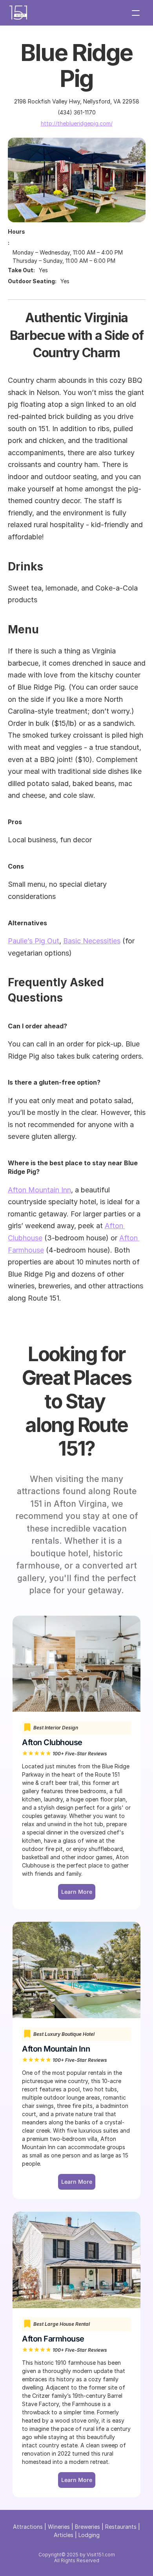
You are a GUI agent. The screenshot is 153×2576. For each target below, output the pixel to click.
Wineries (59, 2527)
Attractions (28, 2527)
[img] (18, 13)
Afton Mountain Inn (39, 1190)
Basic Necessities (92, 941)
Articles (64, 2535)
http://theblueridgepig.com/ (77, 123)
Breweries (87, 2527)
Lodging (89, 2535)
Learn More (77, 2480)
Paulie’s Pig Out (34, 941)
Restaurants (121, 2527)
